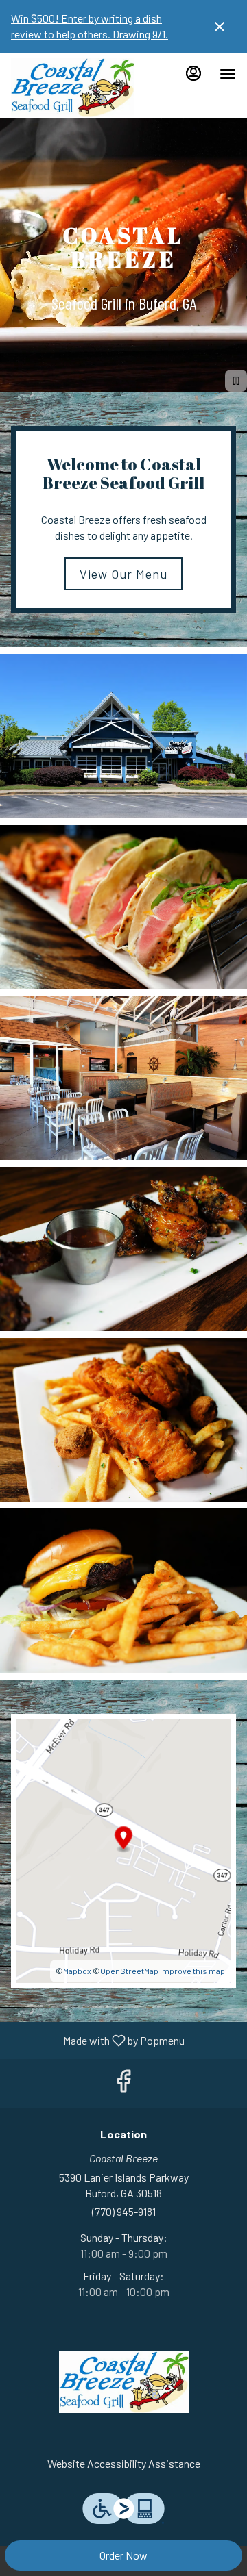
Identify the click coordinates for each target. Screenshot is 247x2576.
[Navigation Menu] (228, 74)
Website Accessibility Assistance (124, 2463)
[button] (123, 736)
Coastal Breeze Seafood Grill (123, 2382)
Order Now (123, 2555)
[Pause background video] (236, 381)
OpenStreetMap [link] (129, 1971)
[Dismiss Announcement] (220, 27)
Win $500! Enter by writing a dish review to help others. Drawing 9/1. (90, 26)
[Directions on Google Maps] (123, 1849)
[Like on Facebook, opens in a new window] (123, 2083)
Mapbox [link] (77, 1971)
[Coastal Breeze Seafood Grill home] (73, 88)
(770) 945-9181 (124, 2211)
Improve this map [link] (192, 1971)
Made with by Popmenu (97, 2040)
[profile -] (193, 73)
